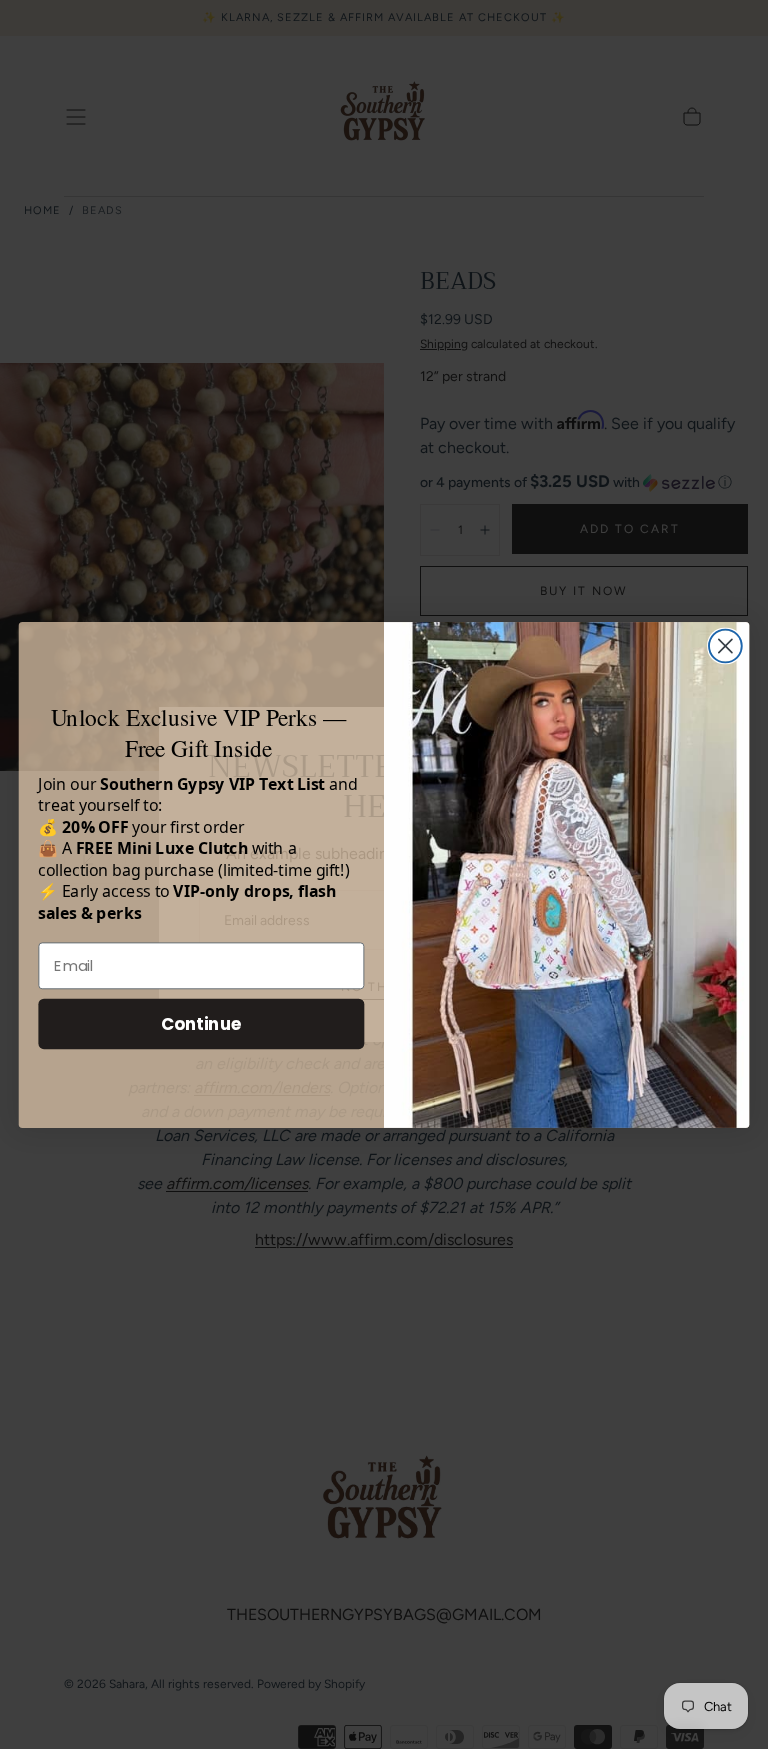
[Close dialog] (725, 645)
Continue (201, 1022)
